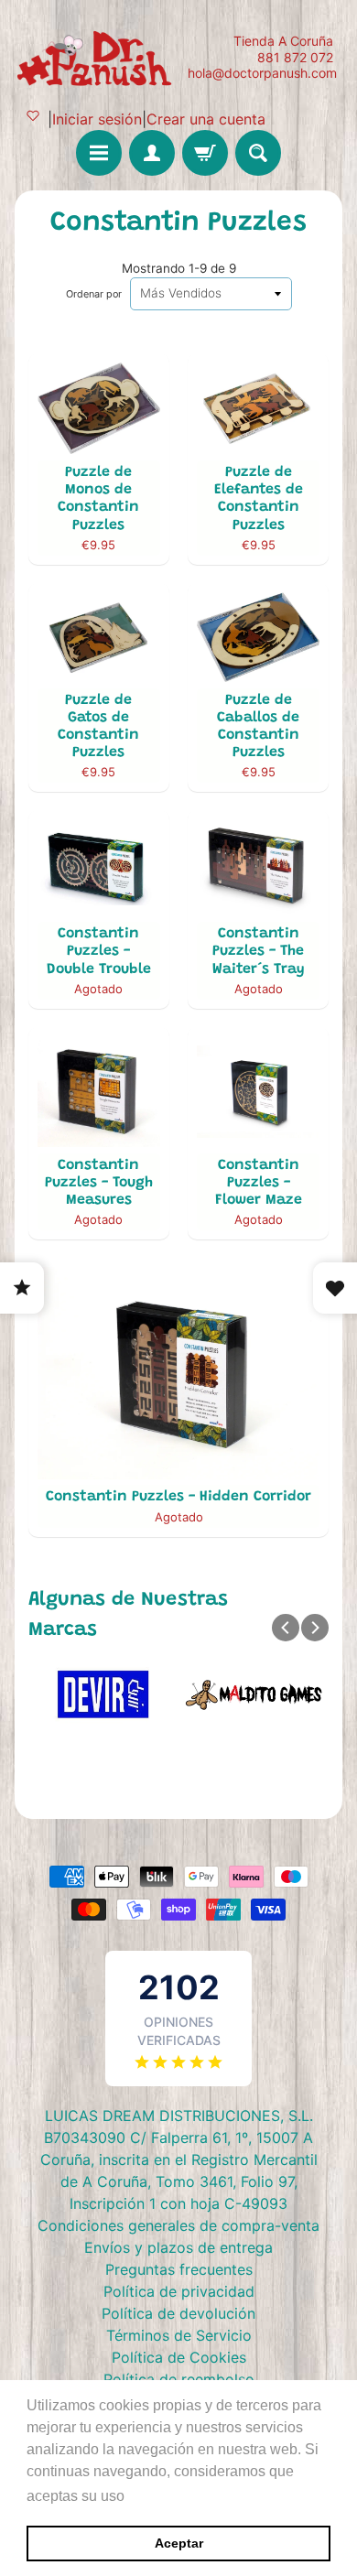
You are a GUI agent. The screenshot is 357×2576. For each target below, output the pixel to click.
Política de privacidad (179, 2291)
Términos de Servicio (179, 2335)
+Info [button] (147, 2496)
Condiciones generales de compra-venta (178, 2225)
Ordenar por (94, 294)
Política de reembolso (179, 2379)
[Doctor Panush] (97, 57)
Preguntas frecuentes (179, 2269)
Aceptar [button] (179, 2543)
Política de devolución (178, 2313)
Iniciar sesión (97, 119)
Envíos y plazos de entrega (178, 2247)
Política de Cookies (179, 2357)
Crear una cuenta (206, 119)
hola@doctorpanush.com (262, 73)
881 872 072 (295, 58)
